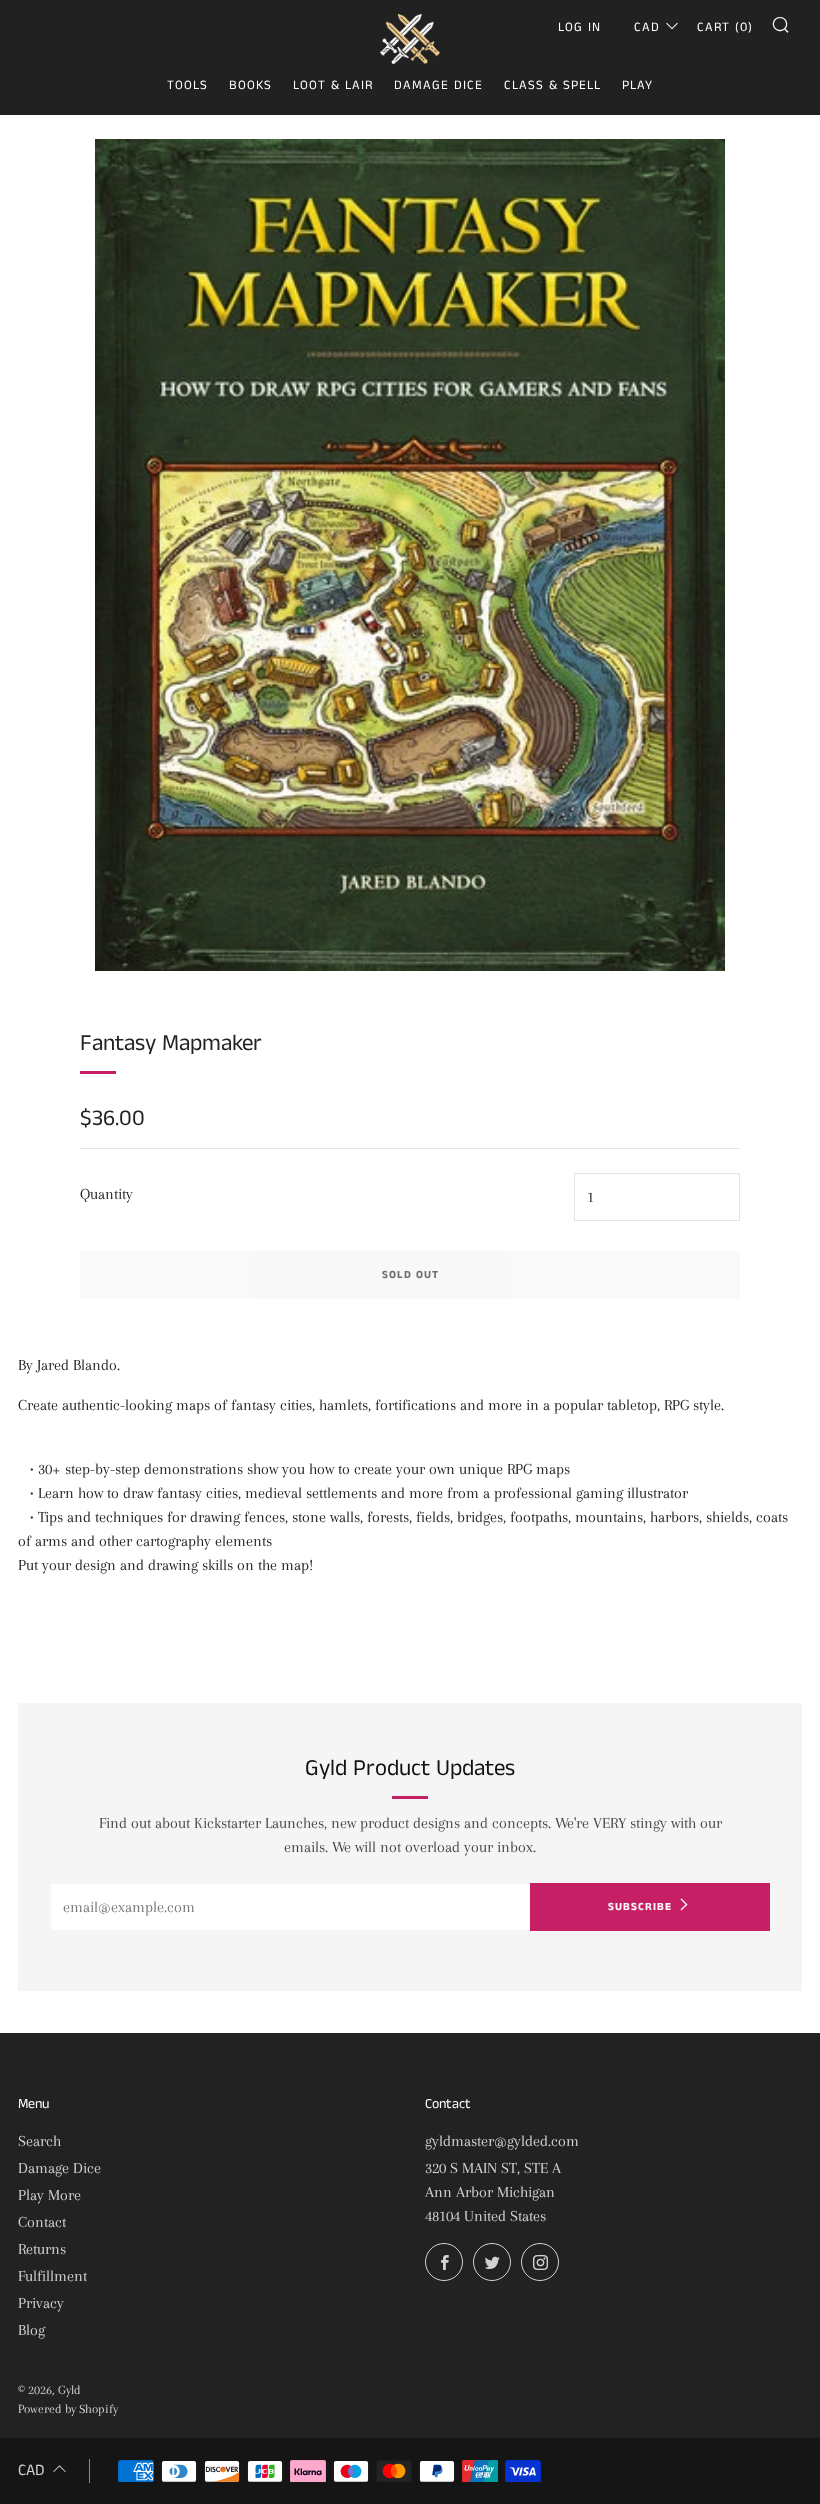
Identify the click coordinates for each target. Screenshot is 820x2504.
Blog (31, 2330)
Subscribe (640, 1907)
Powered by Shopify (68, 2409)
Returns (42, 2249)
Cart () (725, 27)
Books (250, 85)
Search (39, 2141)
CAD (647, 27)
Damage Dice (438, 85)
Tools (187, 85)
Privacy (41, 2303)
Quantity (106, 1194)
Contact (42, 2222)
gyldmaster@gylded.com (502, 2141)
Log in (579, 27)
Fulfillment (52, 2276)
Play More (49, 2195)
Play (637, 85)
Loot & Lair (333, 85)
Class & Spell (552, 85)
